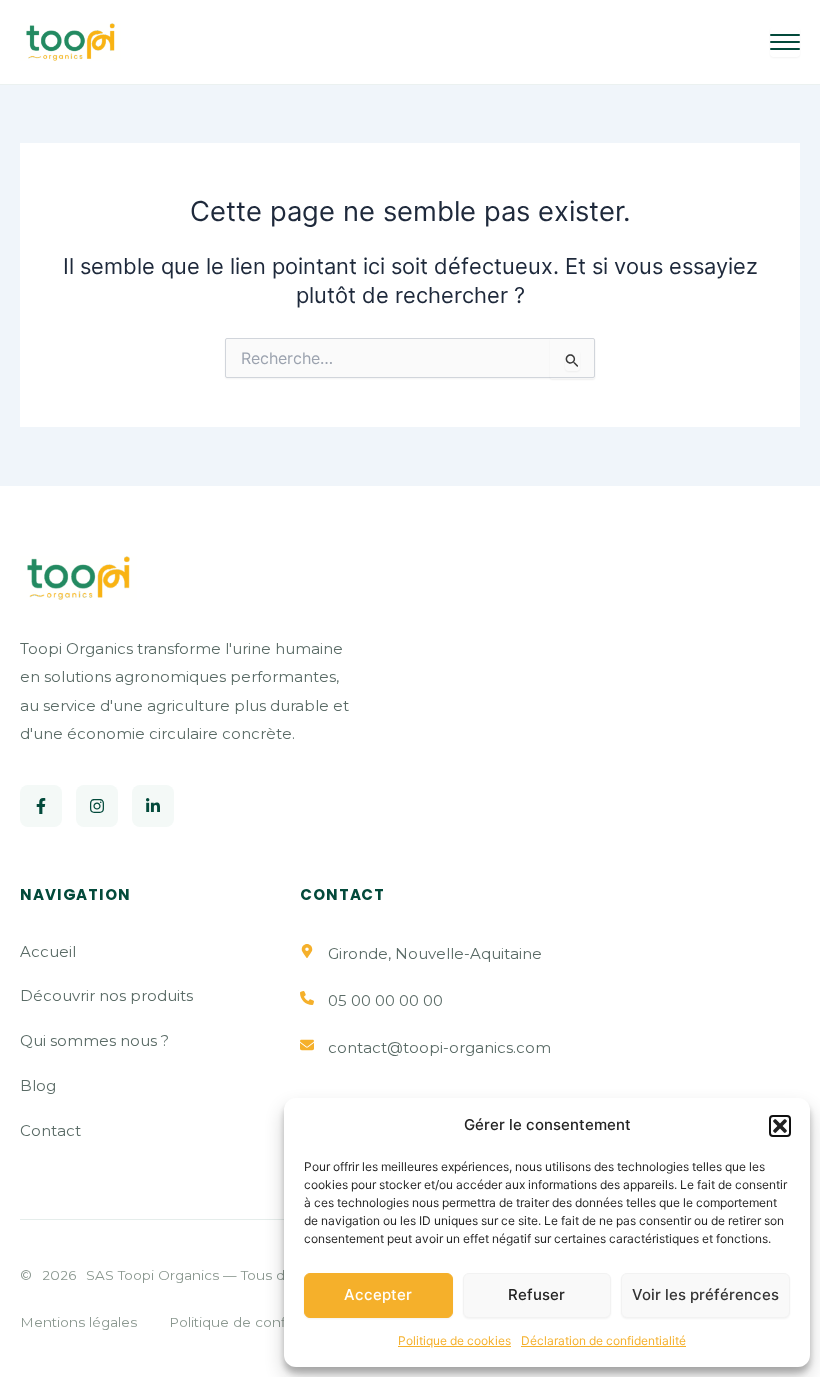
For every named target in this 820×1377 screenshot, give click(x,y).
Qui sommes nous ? (94, 1040)
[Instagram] (97, 806)
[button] (780, 1126)
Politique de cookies (454, 1340)
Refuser (536, 1294)
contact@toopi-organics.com (439, 1047)
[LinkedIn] (153, 806)
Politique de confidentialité (260, 1322)
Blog (38, 1085)
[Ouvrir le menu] (785, 42)
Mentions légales (78, 1322)
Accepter (378, 1294)
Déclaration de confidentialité (603, 1340)
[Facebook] (41, 806)
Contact (50, 1130)
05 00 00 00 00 (385, 1000)
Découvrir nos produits (106, 995)
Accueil (48, 951)
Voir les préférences (705, 1294)
